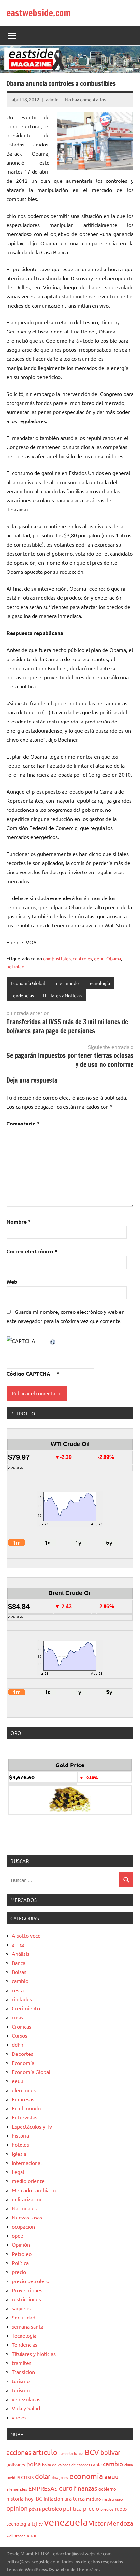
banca (79, 2453)
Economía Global (28, 983)
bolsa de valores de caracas (66, 2465)
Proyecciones (27, 2290)
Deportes (22, 2054)
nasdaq (108, 2499)
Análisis (21, 1954)
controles (82, 958)
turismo (21, 2381)
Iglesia (19, 2154)
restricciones (26, 2299)
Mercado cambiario (34, 2190)
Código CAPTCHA (28, 1373)
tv (41, 2524)
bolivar (110, 2452)
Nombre (19, 1221)
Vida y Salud (26, 2408)
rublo (121, 2508)
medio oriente (28, 2181)
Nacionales (24, 2208)
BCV (92, 2452)
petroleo (15, 966)
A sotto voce (26, 1935)
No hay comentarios (85, 99)
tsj (34, 2524)
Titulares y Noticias (62, 995)
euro (66, 2488)
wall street (16, 2536)
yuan (32, 2535)
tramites (21, 2363)
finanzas (85, 2488)
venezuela (66, 2522)
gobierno (107, 2489)
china (129, 2465)
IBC (38, 2498)
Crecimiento (26, 2008)
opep (18, 2235)
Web (12, 1282)
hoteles (20, 2144)
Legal (18, 2172)
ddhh (18, 2044)
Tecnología (99, 983)
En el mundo (66, 983)
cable (96, 2464)
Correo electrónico (32, 1251)
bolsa (34, 2464)
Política (20, 2263)
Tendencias (22, 995)
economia (86, 2476)
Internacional (27, 2163)
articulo (45, 2452)
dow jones (60, 2477)
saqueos (21, 2308)
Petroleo (22, 2254)
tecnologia (18, 2524)
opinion (17, 2508)
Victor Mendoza (111, 2523)
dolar (43, 2476)
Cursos (20, 2035)
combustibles (57, 958)
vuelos (19, 2417)
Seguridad (23, 2317)
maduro (93, 2499)
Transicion (23, 2372)
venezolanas (26, 2399)
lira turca (75, 2498)
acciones (19, 2452)
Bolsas (19, 1972)
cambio (20, 1981)
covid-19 (13, 2477)
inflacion (53, 2499)
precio (19, 2272)
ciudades (22, 1999)
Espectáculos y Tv (32, 2126)
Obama (114, 958)
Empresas (23, 2099)
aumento (66, 2453)
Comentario (23, 1123)
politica (72, 2508)
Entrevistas (25, 2117)
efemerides (17, 2489)
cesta (18, 1990)
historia (20, 2135)
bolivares (16, 2464)
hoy (29, 2499)
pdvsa (35, 2509)
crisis (17, 2017)
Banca (19, 1963)
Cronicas (21, 2026)
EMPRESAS (43, 2488)
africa (18, 1944)
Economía (23, 2063)
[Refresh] (53, 1341)
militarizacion (27, 2199)
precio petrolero (30, 2281)
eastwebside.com (39, 13)
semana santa (28, 2326)
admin (52, 99)
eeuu (99, 958)
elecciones (24, 2090)
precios (107, 2509)
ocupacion (23, 2226)
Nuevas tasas (27, 2217)
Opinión (21, 2244)
